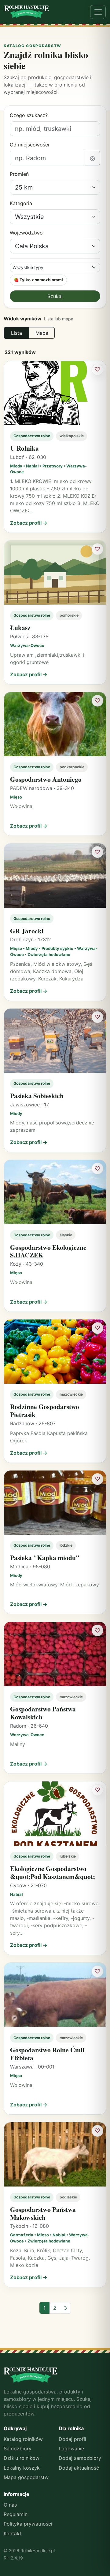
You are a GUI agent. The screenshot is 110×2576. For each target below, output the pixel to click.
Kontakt (13, 2534)
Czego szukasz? (29, 115)
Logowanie (71, 2449)
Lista (16, 333)
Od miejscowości (29, 145)
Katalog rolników (23, 2439)
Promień (19, 174)
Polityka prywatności (28, 2524)
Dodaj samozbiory (80, 2458)
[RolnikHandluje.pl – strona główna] (27, 12)
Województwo (26, 233)
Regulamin (16, 2514)
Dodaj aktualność (79, 2468)
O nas (10, 2505)
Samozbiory (18, 2449)
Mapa (42, 333)
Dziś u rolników (22, 2458)
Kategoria (21, 203)
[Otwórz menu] (98, 12)
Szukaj (55, 296)
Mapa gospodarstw (26, 2477)
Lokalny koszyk (22, 2468)
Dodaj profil (72, 2439)
